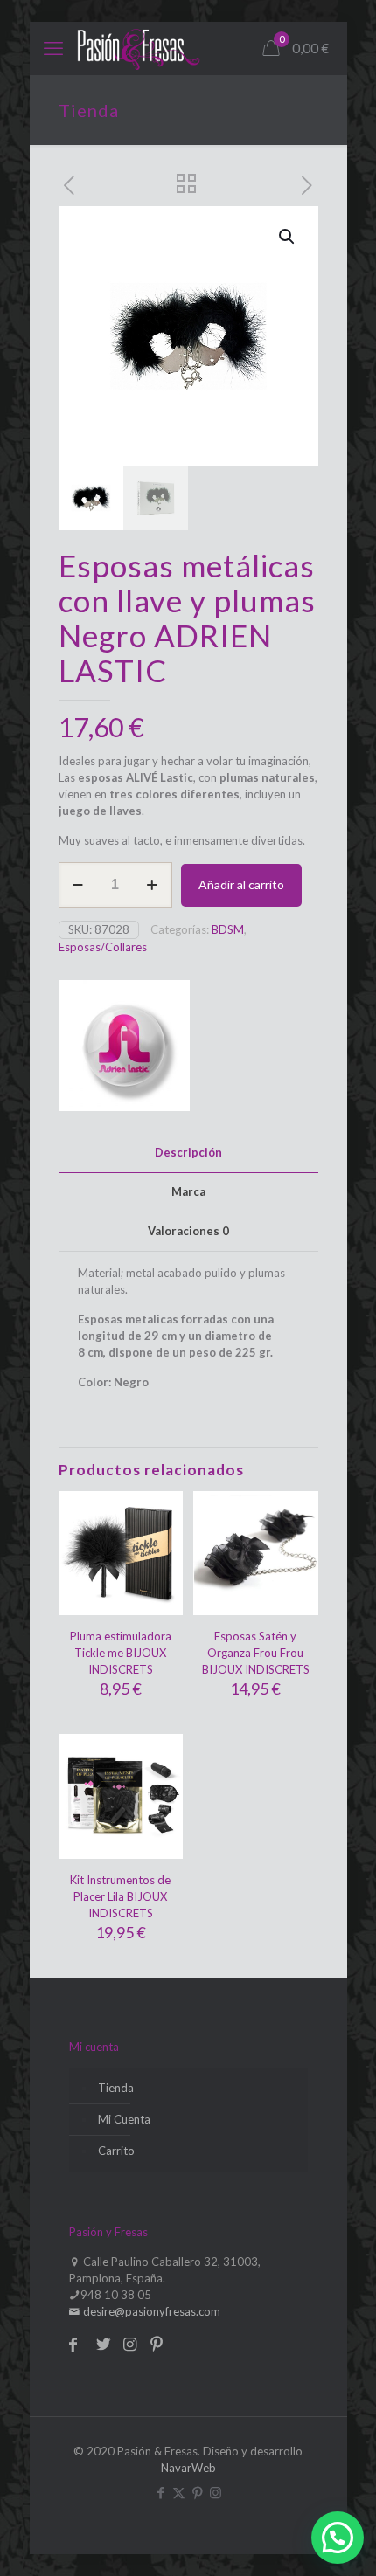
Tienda (116, 2088)
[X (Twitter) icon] (179, 2492)
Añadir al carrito (241, 884)
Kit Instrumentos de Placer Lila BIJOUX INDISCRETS (120, 1896)
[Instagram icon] (216, 2492)
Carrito (116, 2151)
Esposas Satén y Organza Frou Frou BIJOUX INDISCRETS (256, 1653)
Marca (188, 1191)
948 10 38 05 (116, 2295)
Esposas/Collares (103, 947)
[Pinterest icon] (197, 2492)
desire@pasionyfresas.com (150, 2311)
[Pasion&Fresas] (139, 48)
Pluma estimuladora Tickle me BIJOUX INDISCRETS (121, 1653)
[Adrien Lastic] (124, 1048)
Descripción (188, 1152)
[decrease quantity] (78, 885)
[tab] (188, 1153)
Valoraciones (188, 1231)
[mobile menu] (53, 48)
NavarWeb (188, 2468)
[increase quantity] (153, 885)
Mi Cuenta (124, 2119)
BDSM (228, 929)
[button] (288, 237)
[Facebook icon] (160, 2492)
